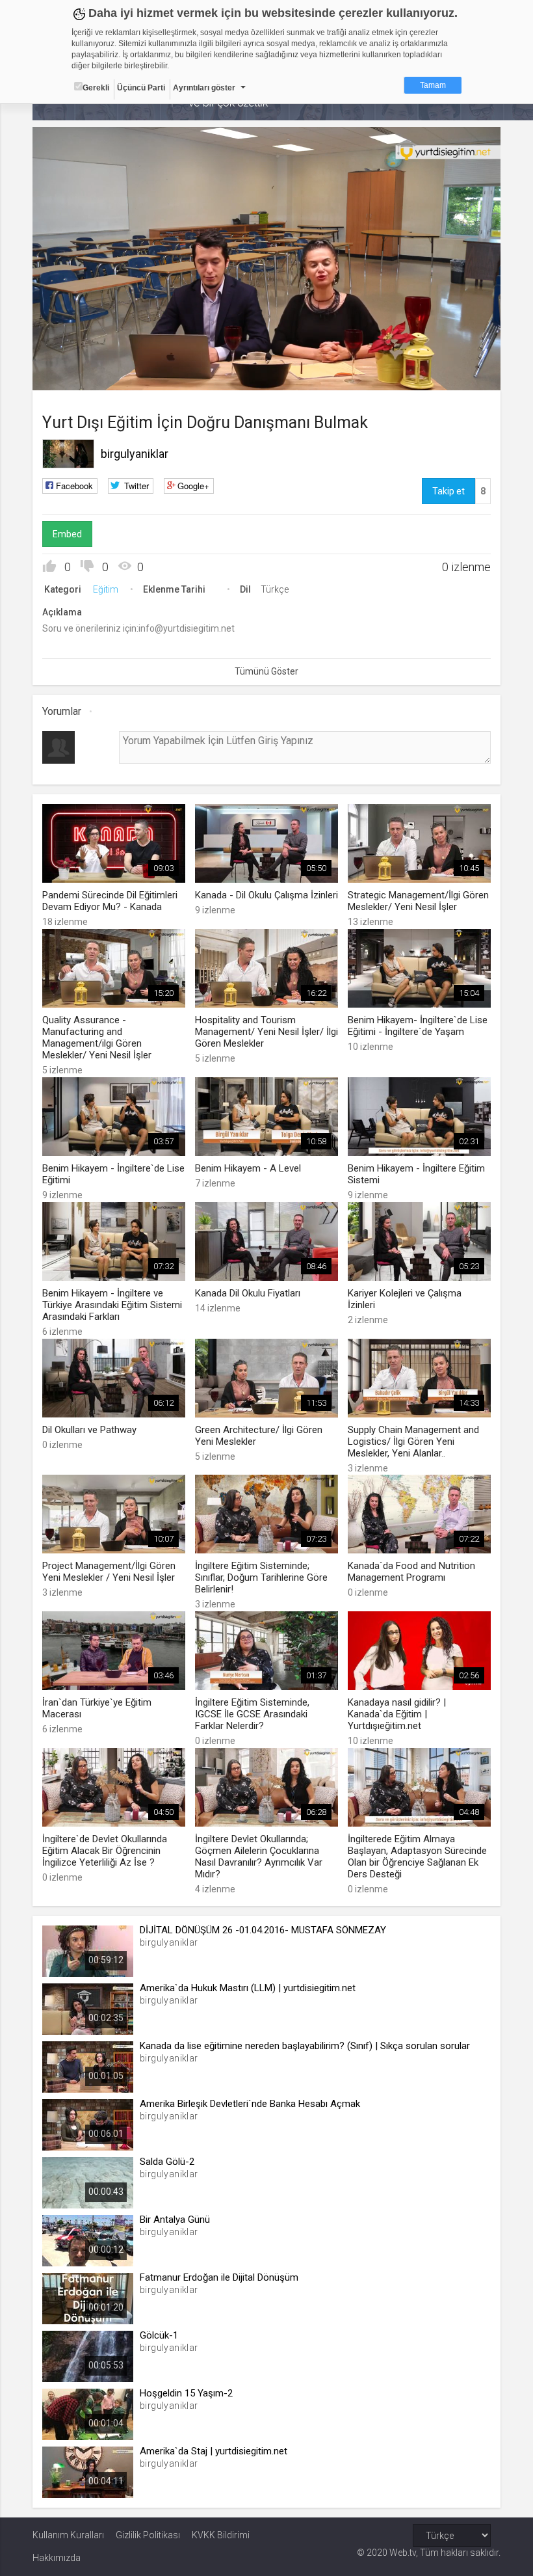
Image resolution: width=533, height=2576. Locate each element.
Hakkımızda (57, 2558)
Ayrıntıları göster (204, 88)
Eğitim (106, 589)
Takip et (448, 491)
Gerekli (96, 88)
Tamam (433, 85)
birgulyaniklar (135, 454)
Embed (67, 534)
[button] (75, 374)
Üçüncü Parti (141, 88)
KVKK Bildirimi (221, 2535)
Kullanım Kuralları (68, 2535)
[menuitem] (425, 376)
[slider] (267, 354)
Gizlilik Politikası (148, 2535)
